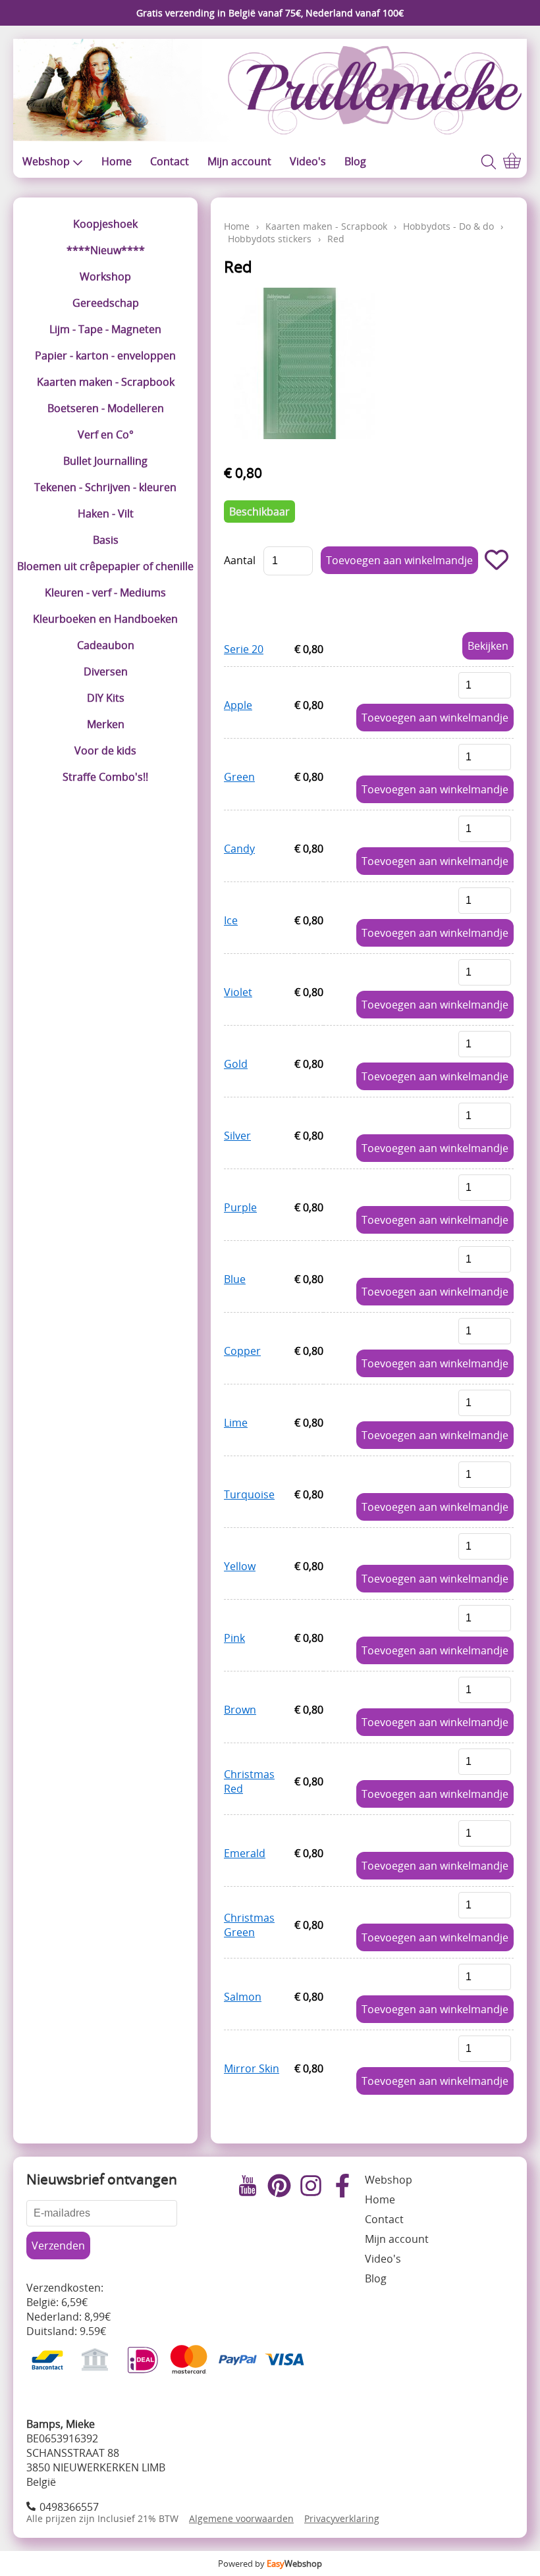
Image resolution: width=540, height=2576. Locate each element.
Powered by (270, 2563)
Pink (234, 1638)
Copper (242, 1351)
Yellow (240, 1566)
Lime (236, 1423)
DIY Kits (106, 698)
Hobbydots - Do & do (448, 226)
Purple (240, 1207)
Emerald (245, 1853)
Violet (238, 992)
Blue (235, 1279)
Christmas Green (249, 1925)
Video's (308, 161)
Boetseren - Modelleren (106, 408)
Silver (237, 1136)
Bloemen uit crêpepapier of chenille (105, 566)
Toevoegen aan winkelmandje (435, 718)
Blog (355, 161)
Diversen (106, 671)
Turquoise (249, 1494)
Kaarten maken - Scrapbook (106, 382)
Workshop (105, 276)
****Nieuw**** (106, 250)
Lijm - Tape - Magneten (105, 329)
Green (239, 777)
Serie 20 (244, 649)
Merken (106, 724)
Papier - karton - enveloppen (105, 355)
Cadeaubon (106, 645)
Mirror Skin (252, 2068)
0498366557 (69, 2507)
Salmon (243, 1997)
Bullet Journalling (105, 461)
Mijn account (239, 161)
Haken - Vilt (106, 513)
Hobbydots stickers (270, 239)
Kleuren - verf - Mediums (105, 592)
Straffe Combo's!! (105, 777)
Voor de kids (105, 750)
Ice (231, 920)
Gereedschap (106, 303)
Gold (236, 1064)
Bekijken (488, 646)
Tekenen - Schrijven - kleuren (105, 487)
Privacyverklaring (342, 2518)
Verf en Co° (106, 434)
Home (117, 161)
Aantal (240, 560)
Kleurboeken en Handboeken (105, 619)
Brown (240, 1710)
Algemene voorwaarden (241, 2518)
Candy (239, 849)
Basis (106, 540)
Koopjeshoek (105, 224)
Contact (170, 161)
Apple (238, 705)
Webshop (46, 161)
